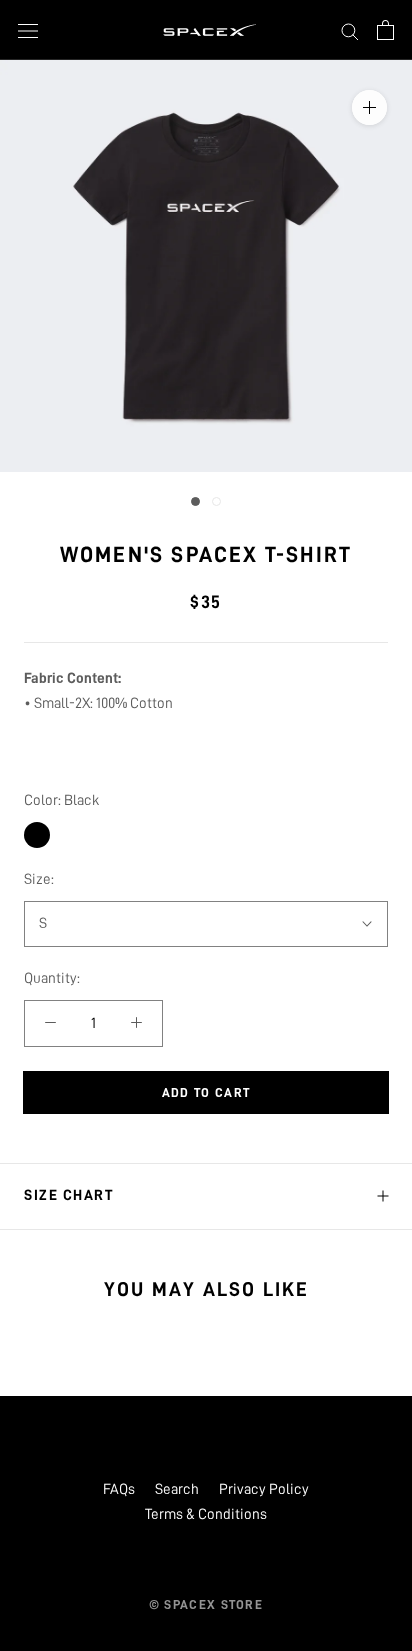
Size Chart (68, 1195)
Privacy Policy (264, 1489)
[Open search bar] (350, 30)
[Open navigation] (28, 29)
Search (177, 1489)
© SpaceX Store (206, 1604)
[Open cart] (385, 30)
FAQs (119, 1489)
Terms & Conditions (206, 1514)
